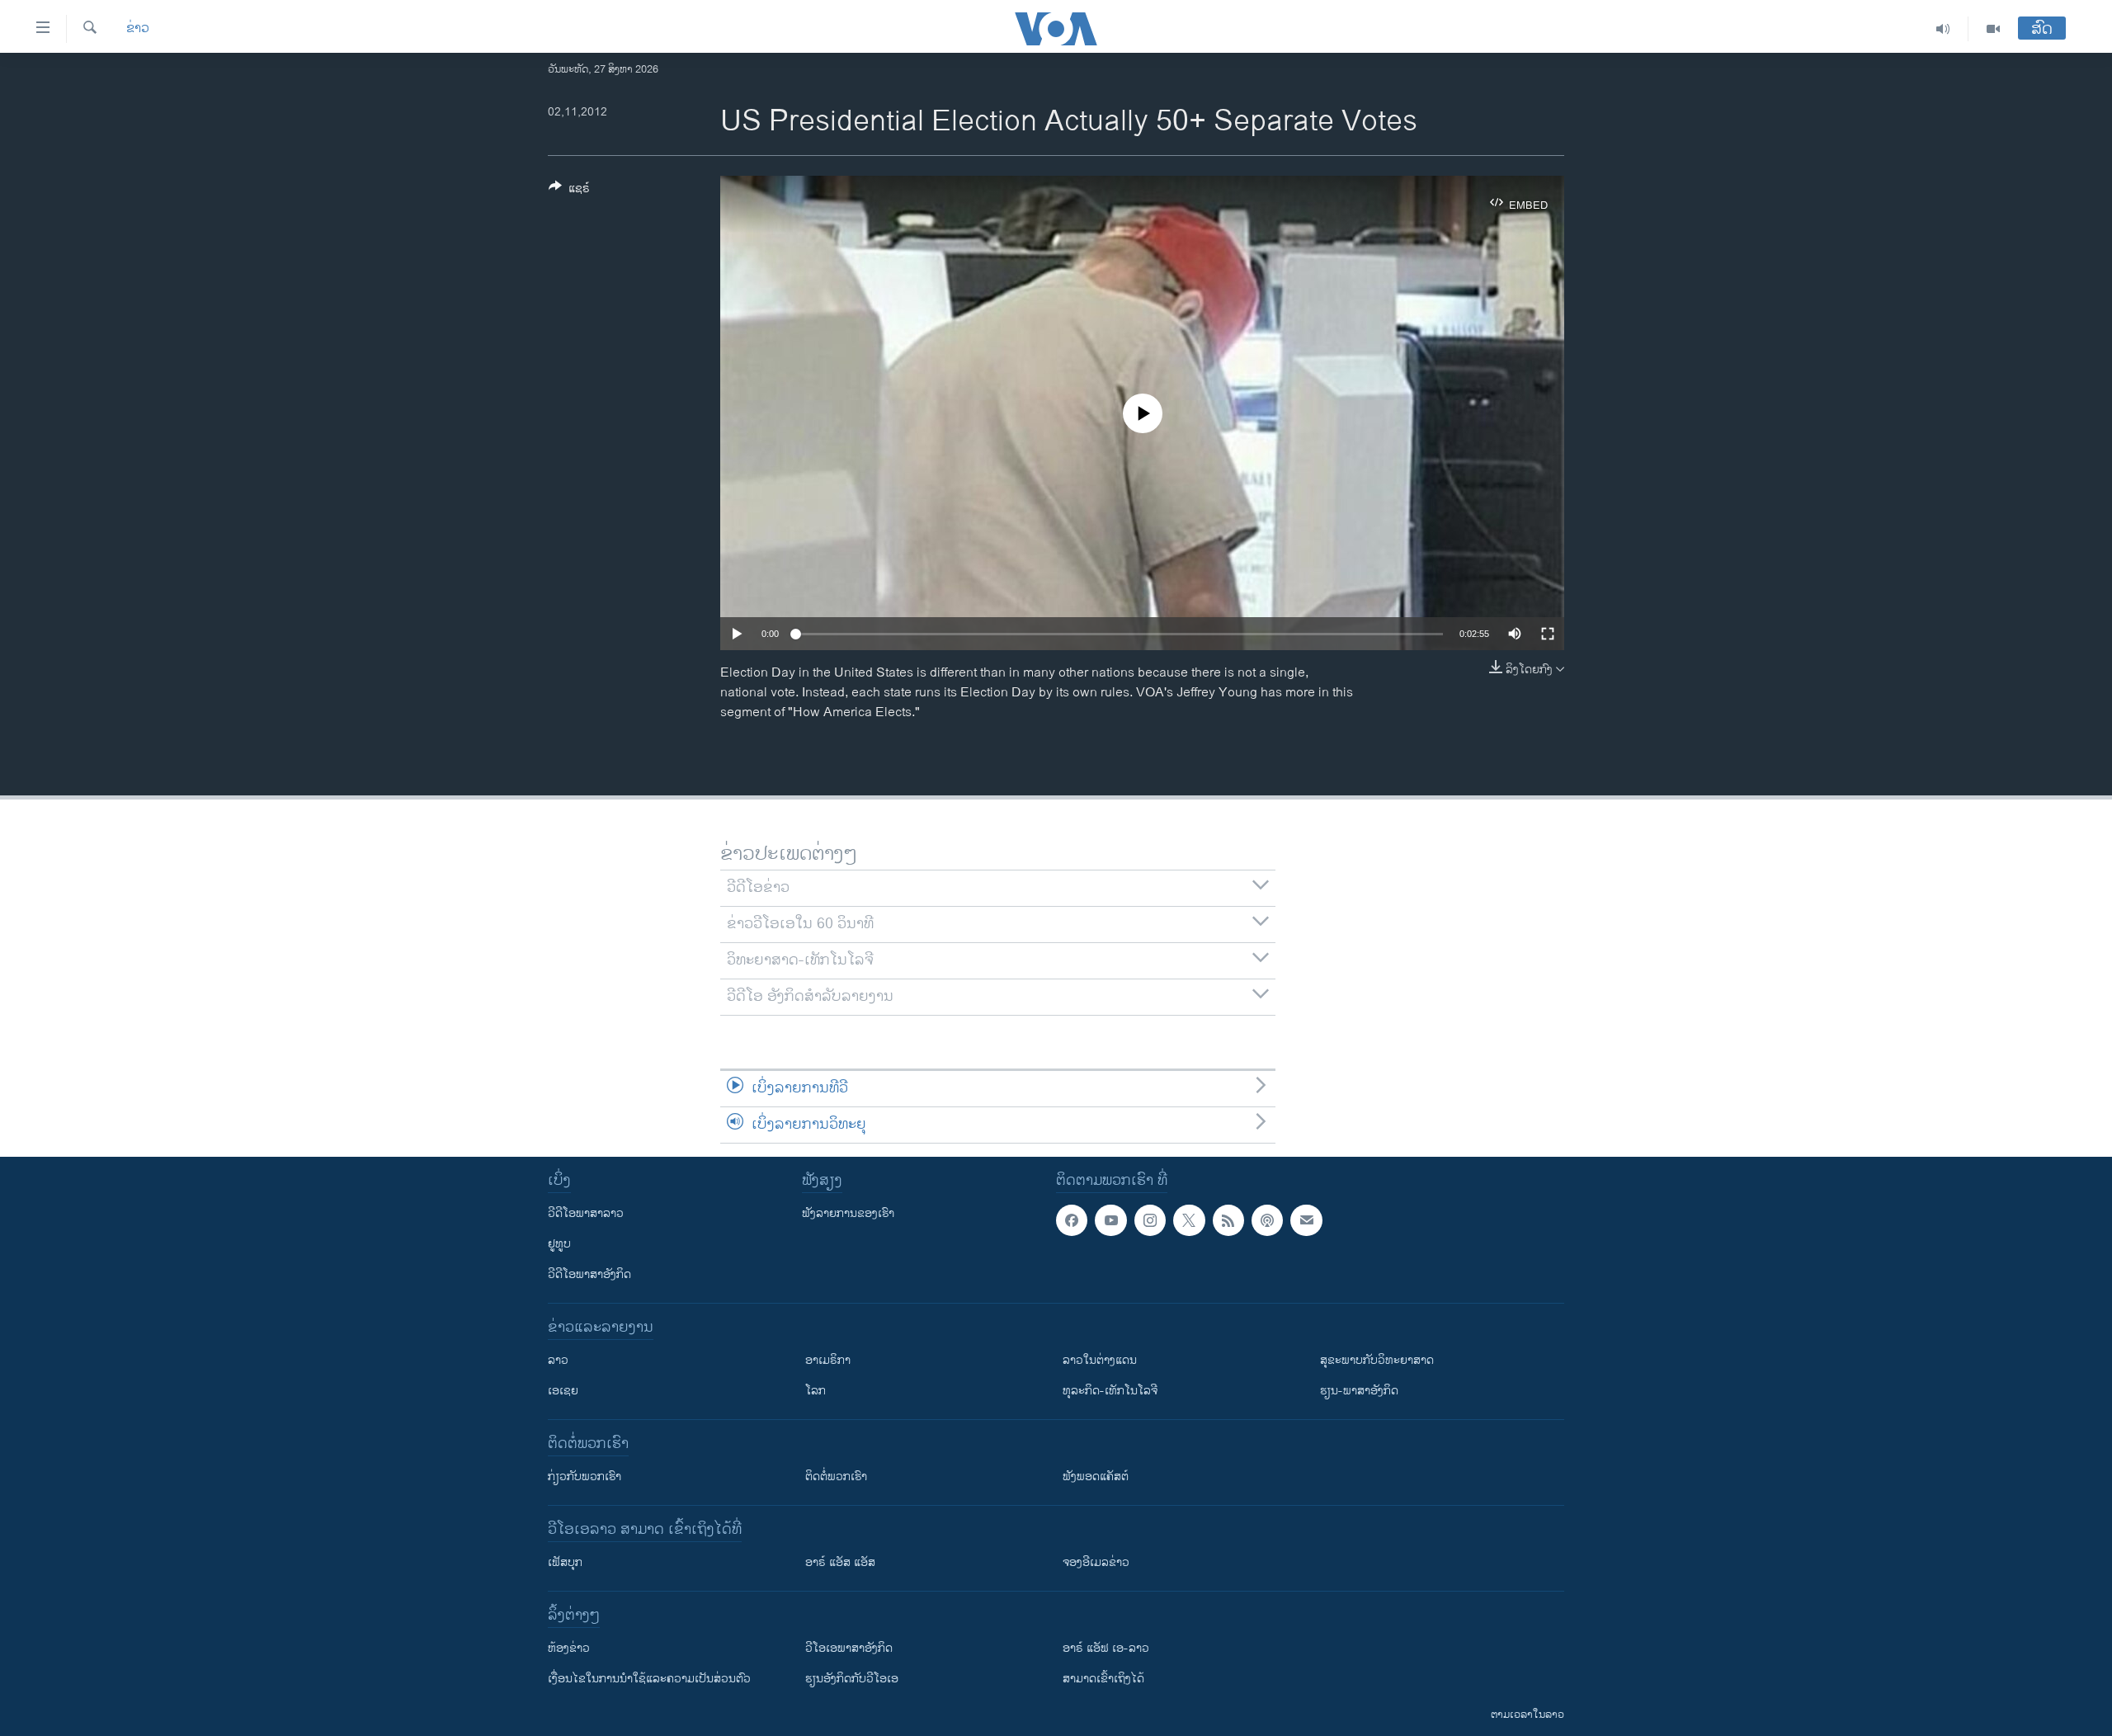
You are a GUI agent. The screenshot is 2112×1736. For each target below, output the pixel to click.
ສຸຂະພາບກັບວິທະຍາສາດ (1377, 1360)
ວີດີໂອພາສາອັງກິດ (589, 1274)
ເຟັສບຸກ (565, 1562)
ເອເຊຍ (563, 1391)
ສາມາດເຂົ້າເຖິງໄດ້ (1103, 1679)
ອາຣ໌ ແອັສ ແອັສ (840, 1562)
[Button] (569, 191)
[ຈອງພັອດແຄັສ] (1306, 1220)
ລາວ (558, 1360)
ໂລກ (816, 1391)
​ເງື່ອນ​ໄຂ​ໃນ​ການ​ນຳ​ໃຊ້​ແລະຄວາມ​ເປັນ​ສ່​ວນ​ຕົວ (649, 1679)
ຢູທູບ (559, 1244)
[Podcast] (1267, 1220)
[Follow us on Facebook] (1072, 1220)
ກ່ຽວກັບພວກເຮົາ (585, 1477)
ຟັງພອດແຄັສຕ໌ (1096, 1477)
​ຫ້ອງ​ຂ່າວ (569, 1648)
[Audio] (1943, 29)
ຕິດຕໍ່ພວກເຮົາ (836, 1477)
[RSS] (1228, 1220)
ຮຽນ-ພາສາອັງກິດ (1359, 1391)
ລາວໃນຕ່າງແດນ (1100, 1360)
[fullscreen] (1548, 634)
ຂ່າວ (138, 29)
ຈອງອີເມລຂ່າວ (1096, 1562)
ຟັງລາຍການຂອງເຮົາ (848, 1213)
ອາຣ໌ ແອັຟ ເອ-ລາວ (1106, 1648)
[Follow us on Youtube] (1110, 1220)
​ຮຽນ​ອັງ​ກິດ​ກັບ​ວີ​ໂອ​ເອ (852, 1679)
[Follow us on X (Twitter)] (1189, 1220)
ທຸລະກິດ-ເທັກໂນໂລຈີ (1110, 1391)
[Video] (1993, 29)
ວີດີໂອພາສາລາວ (586, 1213)
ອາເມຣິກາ (828, 1360)
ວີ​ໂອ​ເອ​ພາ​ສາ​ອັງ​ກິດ (849, 1648)
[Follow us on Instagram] (1150, 1220)
